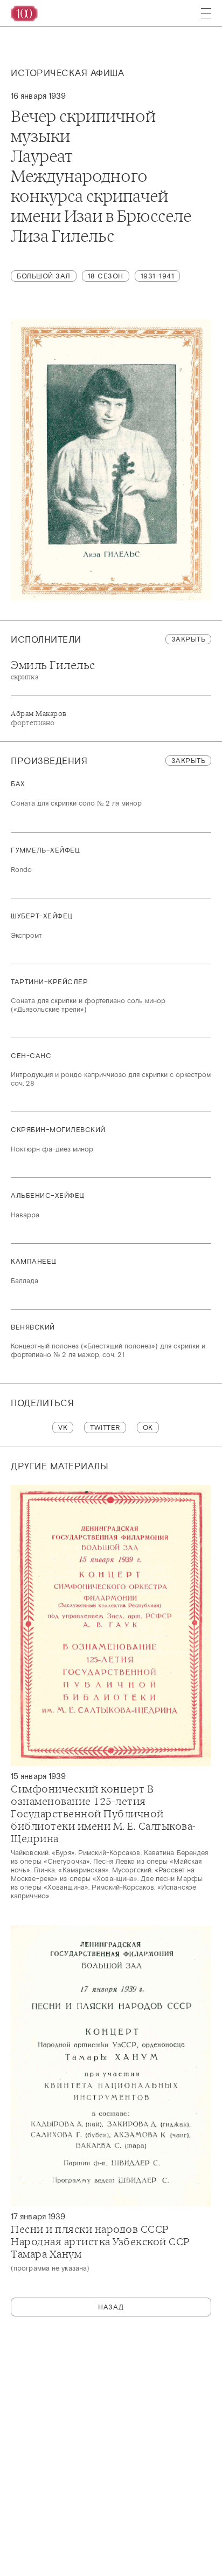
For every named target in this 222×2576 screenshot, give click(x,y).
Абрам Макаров (39, 718)
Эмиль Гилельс (53, 670)
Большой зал (44, 276)
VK (63, 1427)
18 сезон (106, 276)
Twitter (105, 1427)
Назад (111, 2307)
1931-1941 (158, 276)
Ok (148, 1427)
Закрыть (189, 639)
